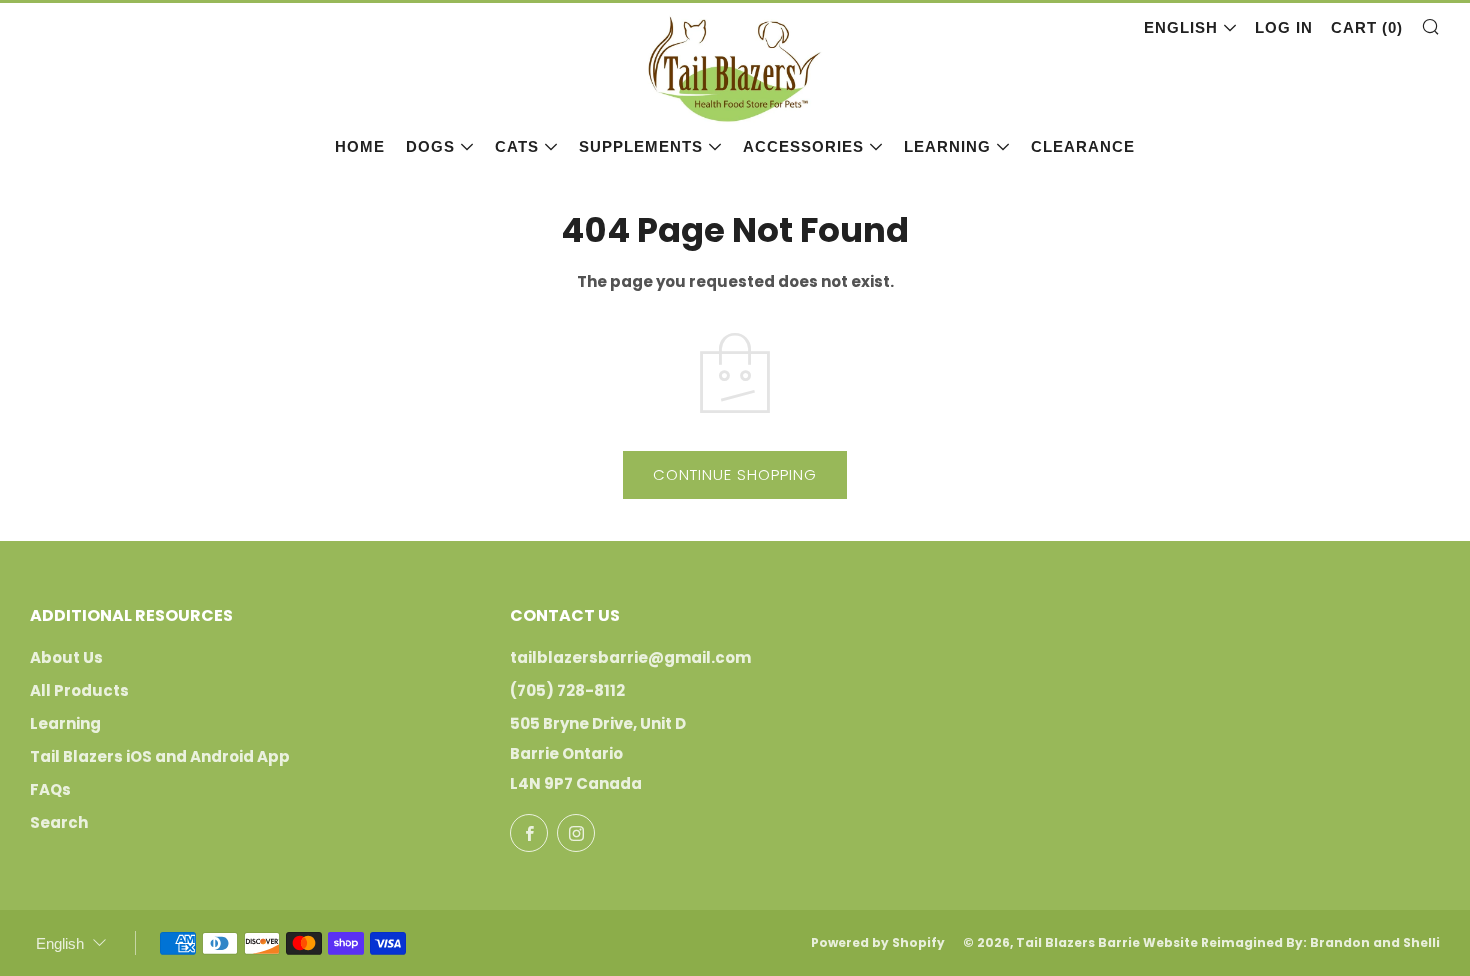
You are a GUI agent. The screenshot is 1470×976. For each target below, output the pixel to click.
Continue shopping (735, 474)
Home (360, 146)
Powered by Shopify (878, 942)
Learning (947, 146)
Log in (1284, 27)
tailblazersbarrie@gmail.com (630, 657)
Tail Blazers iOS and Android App (160, 756)
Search (59, 822)
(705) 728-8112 (567, 690)
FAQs (50, 789)
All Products (79, 690)
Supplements (641, 146)
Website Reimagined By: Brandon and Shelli (1291, 942)
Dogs (430, 146)
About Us (66, 657)
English (1181, 27)
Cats (517, 146)
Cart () (1367, 27)
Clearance (1083, 146)
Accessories (803, 146)
